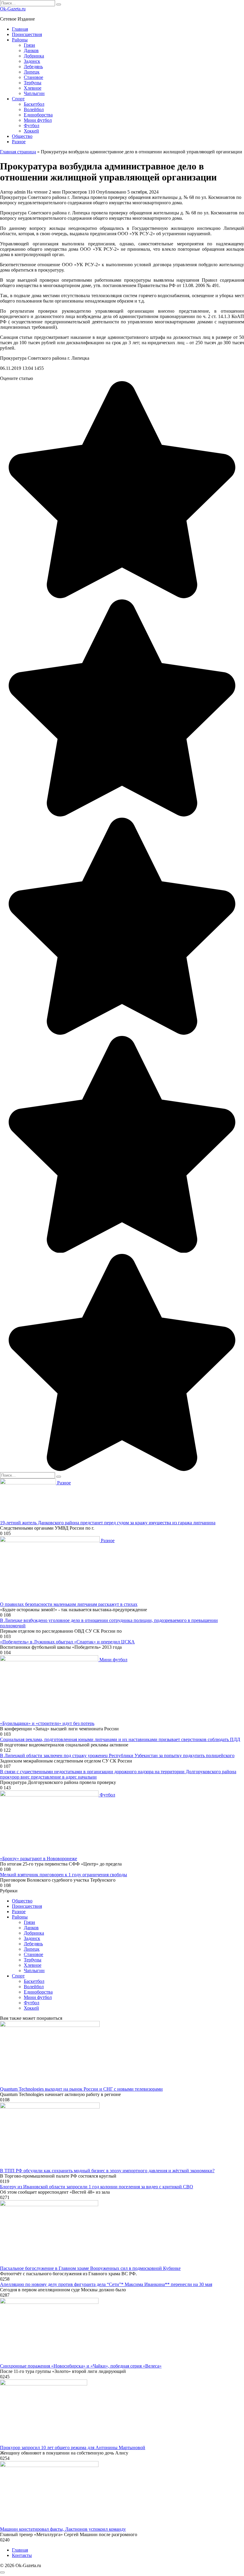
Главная (20, 29)
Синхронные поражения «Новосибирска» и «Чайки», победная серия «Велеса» (81, 2366)
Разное (19, 142)
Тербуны (33, 83)
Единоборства (38, 115)
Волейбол (34, 109)
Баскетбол (34, 104)
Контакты (22, 2555)
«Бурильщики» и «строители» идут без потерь (47, 1723)
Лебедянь (33, 67)
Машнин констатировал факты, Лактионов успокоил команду (63, 2529)
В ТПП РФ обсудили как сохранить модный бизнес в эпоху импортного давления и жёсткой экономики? (107, 2171)
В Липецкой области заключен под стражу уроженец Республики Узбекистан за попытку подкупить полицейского (117, 1755)
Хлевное (33, 88)
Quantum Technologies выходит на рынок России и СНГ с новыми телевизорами (81, 2089)
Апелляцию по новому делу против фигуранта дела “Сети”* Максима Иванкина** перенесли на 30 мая (106, 2284)
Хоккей (31, 131)
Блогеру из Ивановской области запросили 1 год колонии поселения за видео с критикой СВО (97, 2187)
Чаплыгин (34, 93)
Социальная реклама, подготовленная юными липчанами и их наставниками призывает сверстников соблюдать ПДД (120, 1739)
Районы (20, 40)
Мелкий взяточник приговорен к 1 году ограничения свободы (64, 1875)
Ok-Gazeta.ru (13, 9)
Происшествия (27, 34)
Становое (33, 77)
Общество (22, 136)
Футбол (32, 126)
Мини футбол (38, 120)
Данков (31, 50)
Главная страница (18, 152)
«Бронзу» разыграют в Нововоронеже (39, 1859)
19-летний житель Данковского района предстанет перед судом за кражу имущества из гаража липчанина (108, 1523)
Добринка (34, 56)
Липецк (32, 72)
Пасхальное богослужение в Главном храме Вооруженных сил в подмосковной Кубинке (90, 2268)
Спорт (18, 99)
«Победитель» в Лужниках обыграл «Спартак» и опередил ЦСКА (67, 1642)
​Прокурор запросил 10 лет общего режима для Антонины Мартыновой (73, 2448)
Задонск (32, 61)
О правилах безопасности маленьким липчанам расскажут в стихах (69, 1604)
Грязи (29, 45)
